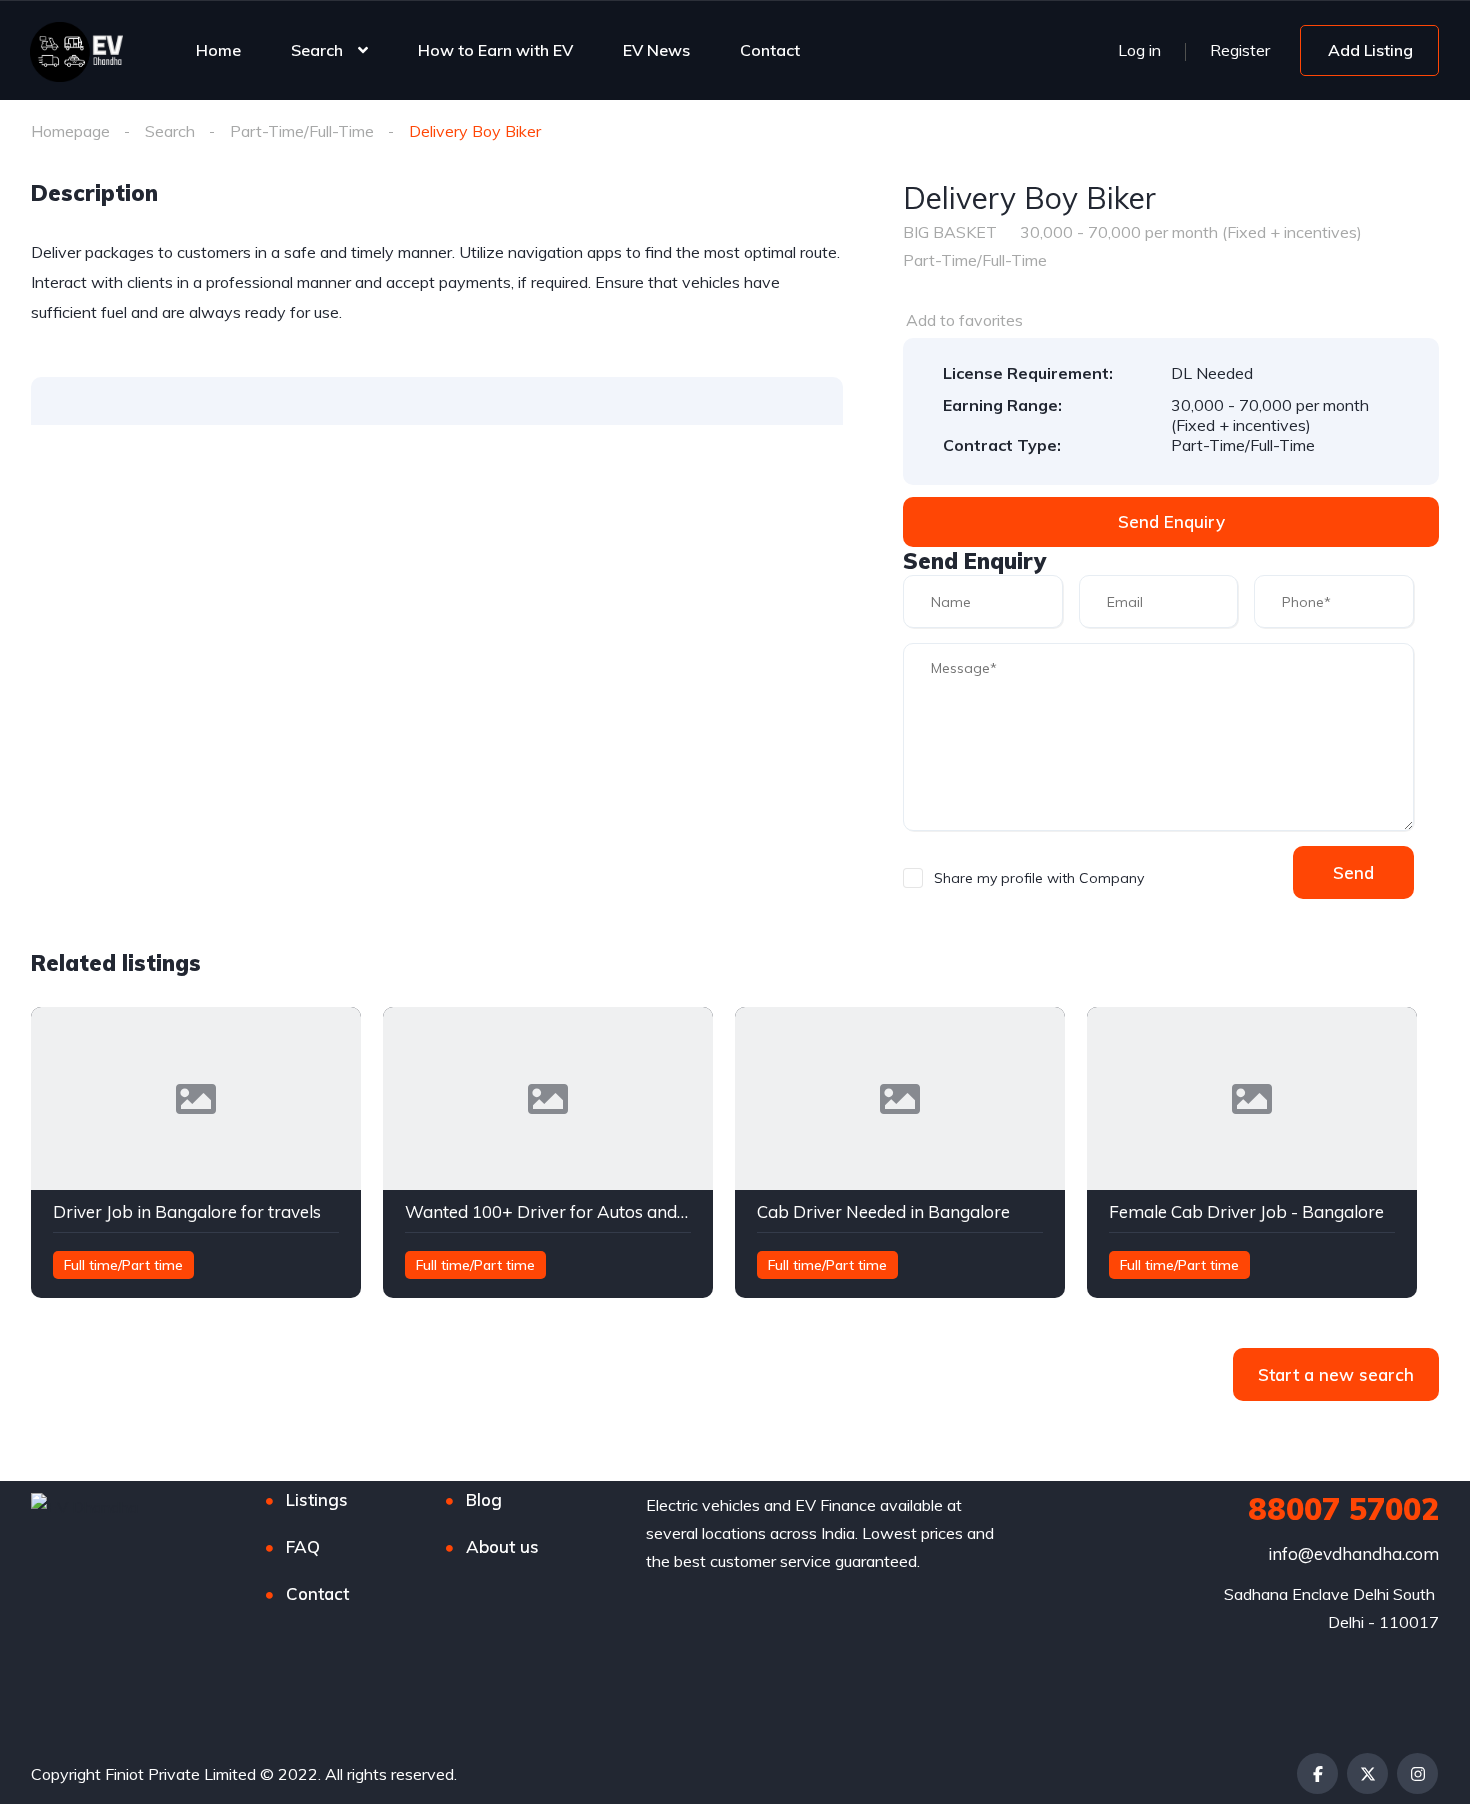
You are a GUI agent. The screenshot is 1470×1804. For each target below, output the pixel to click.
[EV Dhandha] (76, 50)
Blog (484, 1499)
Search (317, 50)
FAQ (303, 1546)
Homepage (70, 131)
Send (1353, 872)
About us (502, 1546)
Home (218, 50)
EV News (656, 50)
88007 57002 (1343, 1509)
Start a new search (1336, 1374)
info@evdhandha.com (1353, 1553)
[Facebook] (1317, 1773)
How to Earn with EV (495, 50)
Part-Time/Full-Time (302, 131)
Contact (770, 50)
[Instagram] (1417, 1773)
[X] (1367, 1773)
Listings (317, 1499)
